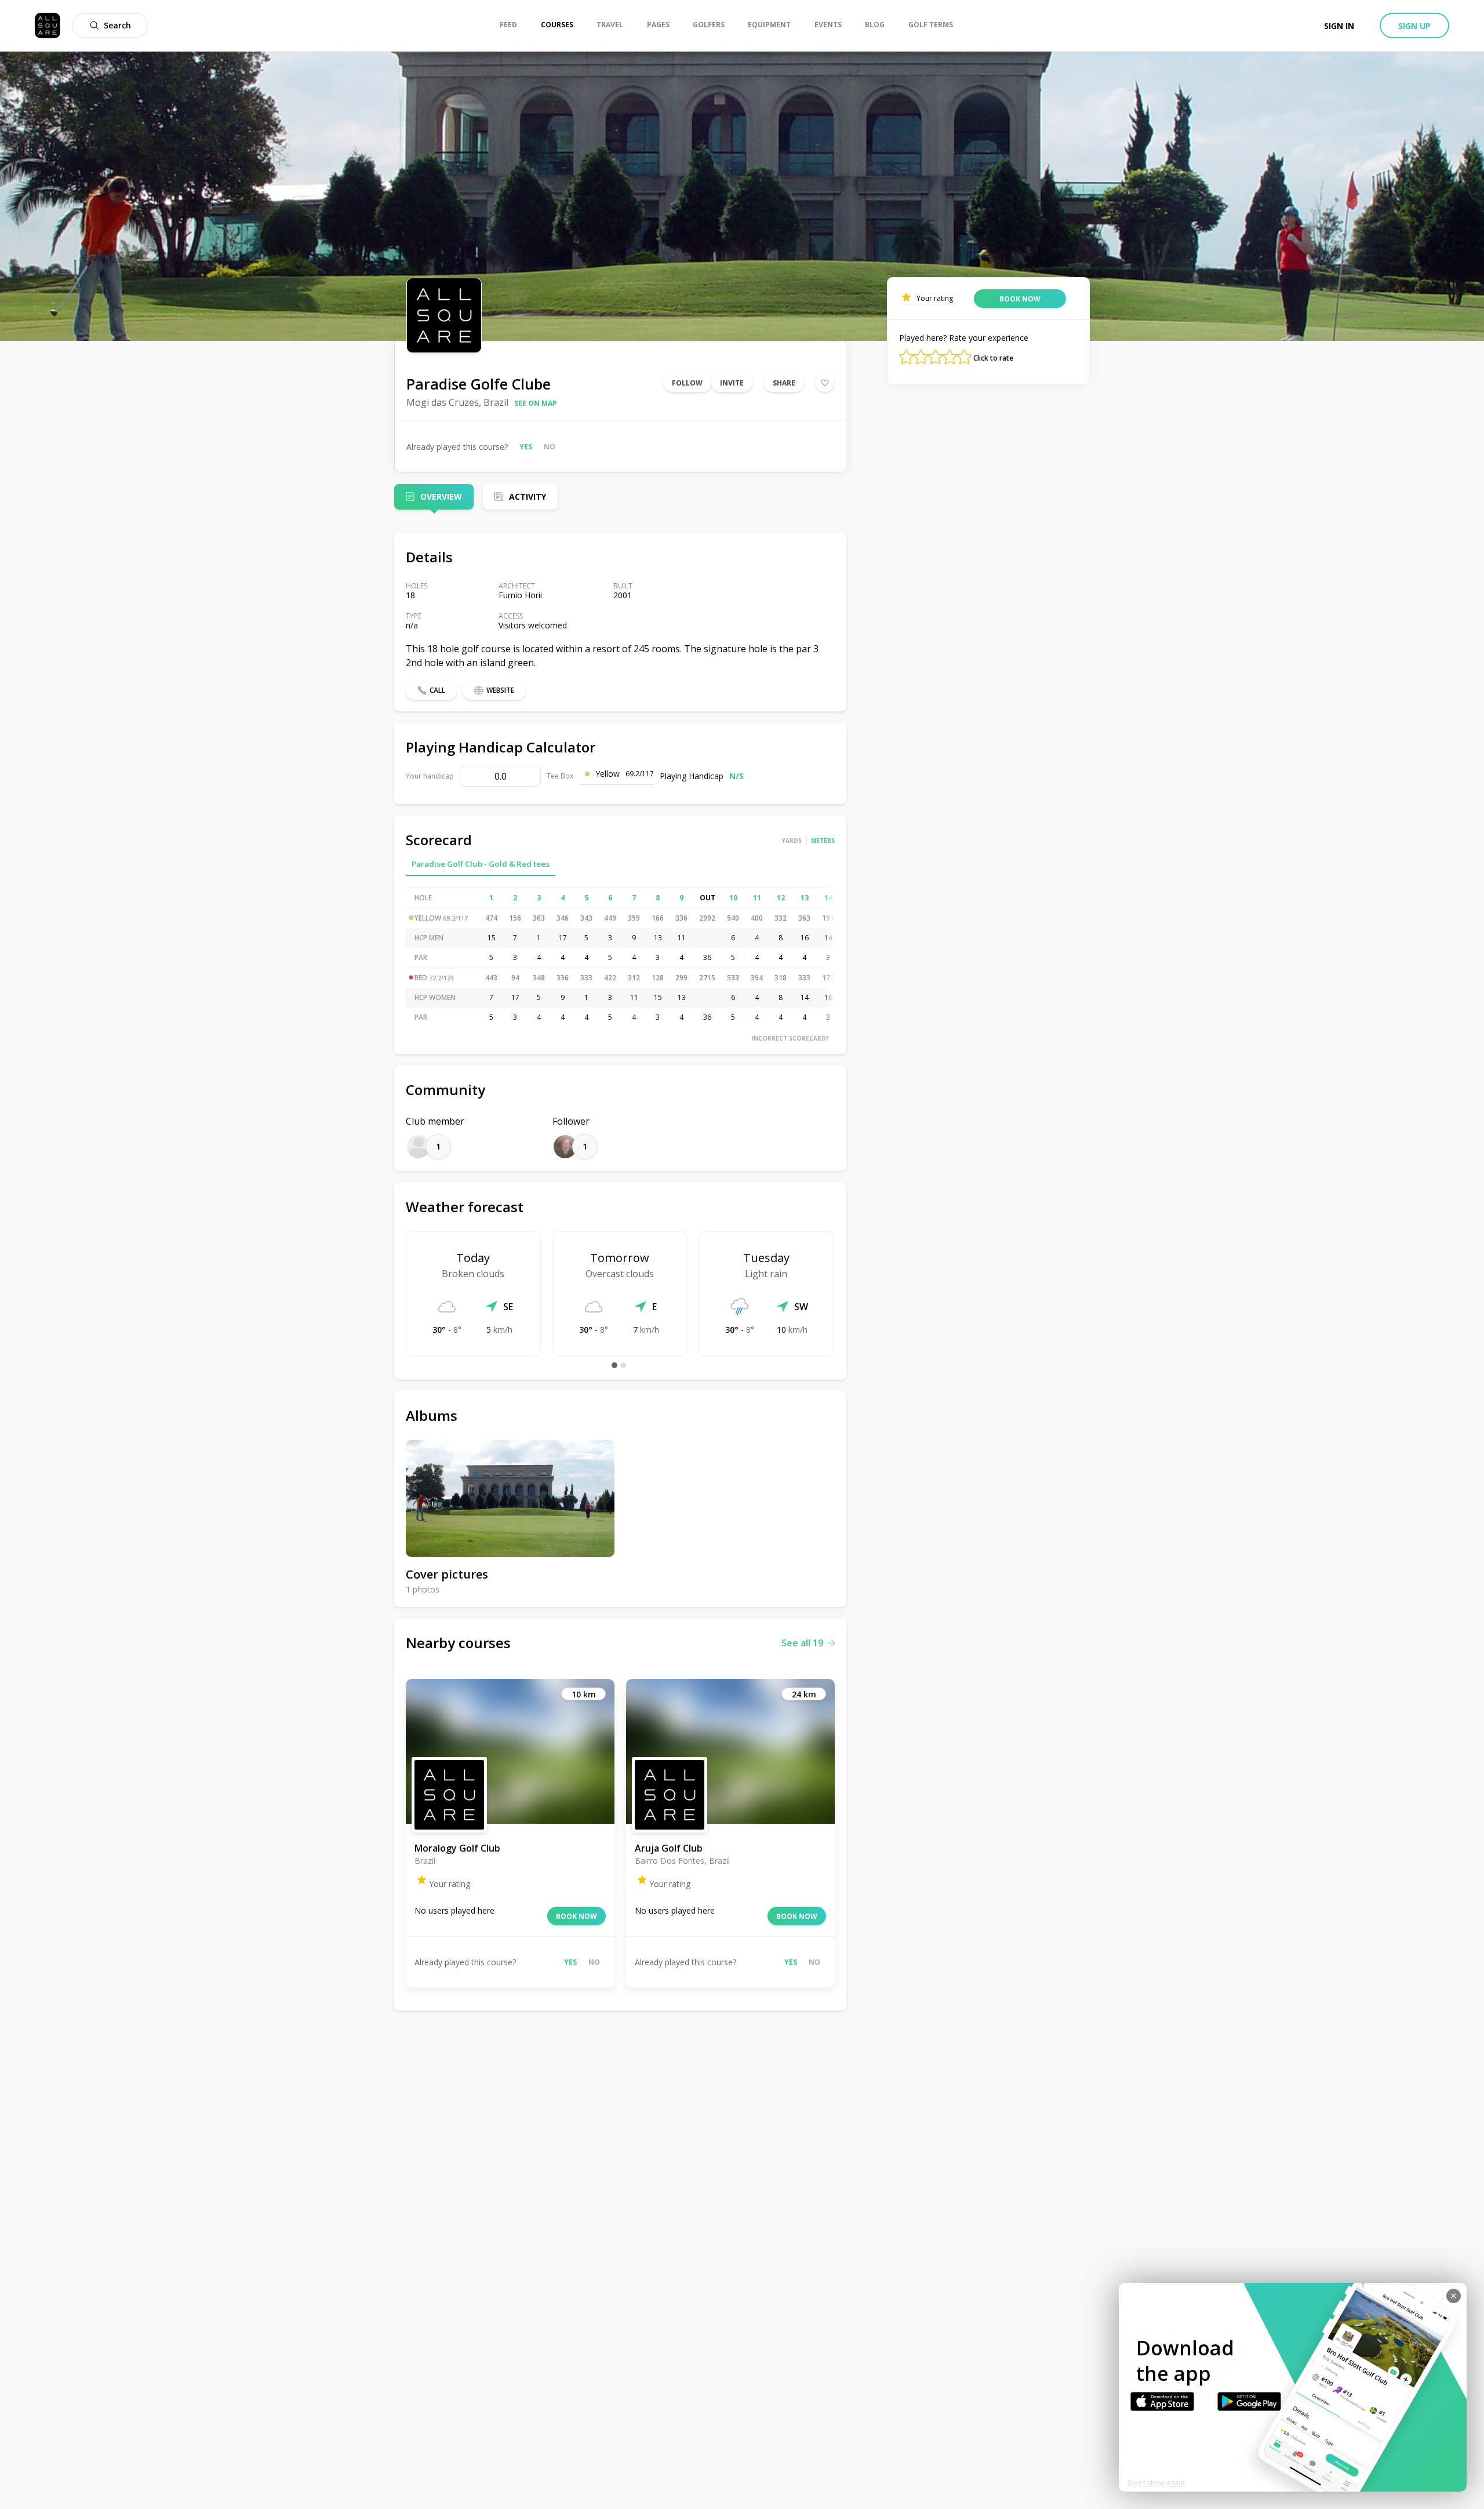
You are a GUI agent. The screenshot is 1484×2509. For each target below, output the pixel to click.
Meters (823, 841)
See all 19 (802, 1643)
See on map (536, 403)
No (550, 447)
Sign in (1339, 26)
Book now (576, 1916)
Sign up (1414, 26)
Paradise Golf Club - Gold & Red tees (481, 864)
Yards (792, 841)
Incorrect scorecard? (790, 1038)
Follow (687, 383)
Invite (732, 383)
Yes (526, 447)
